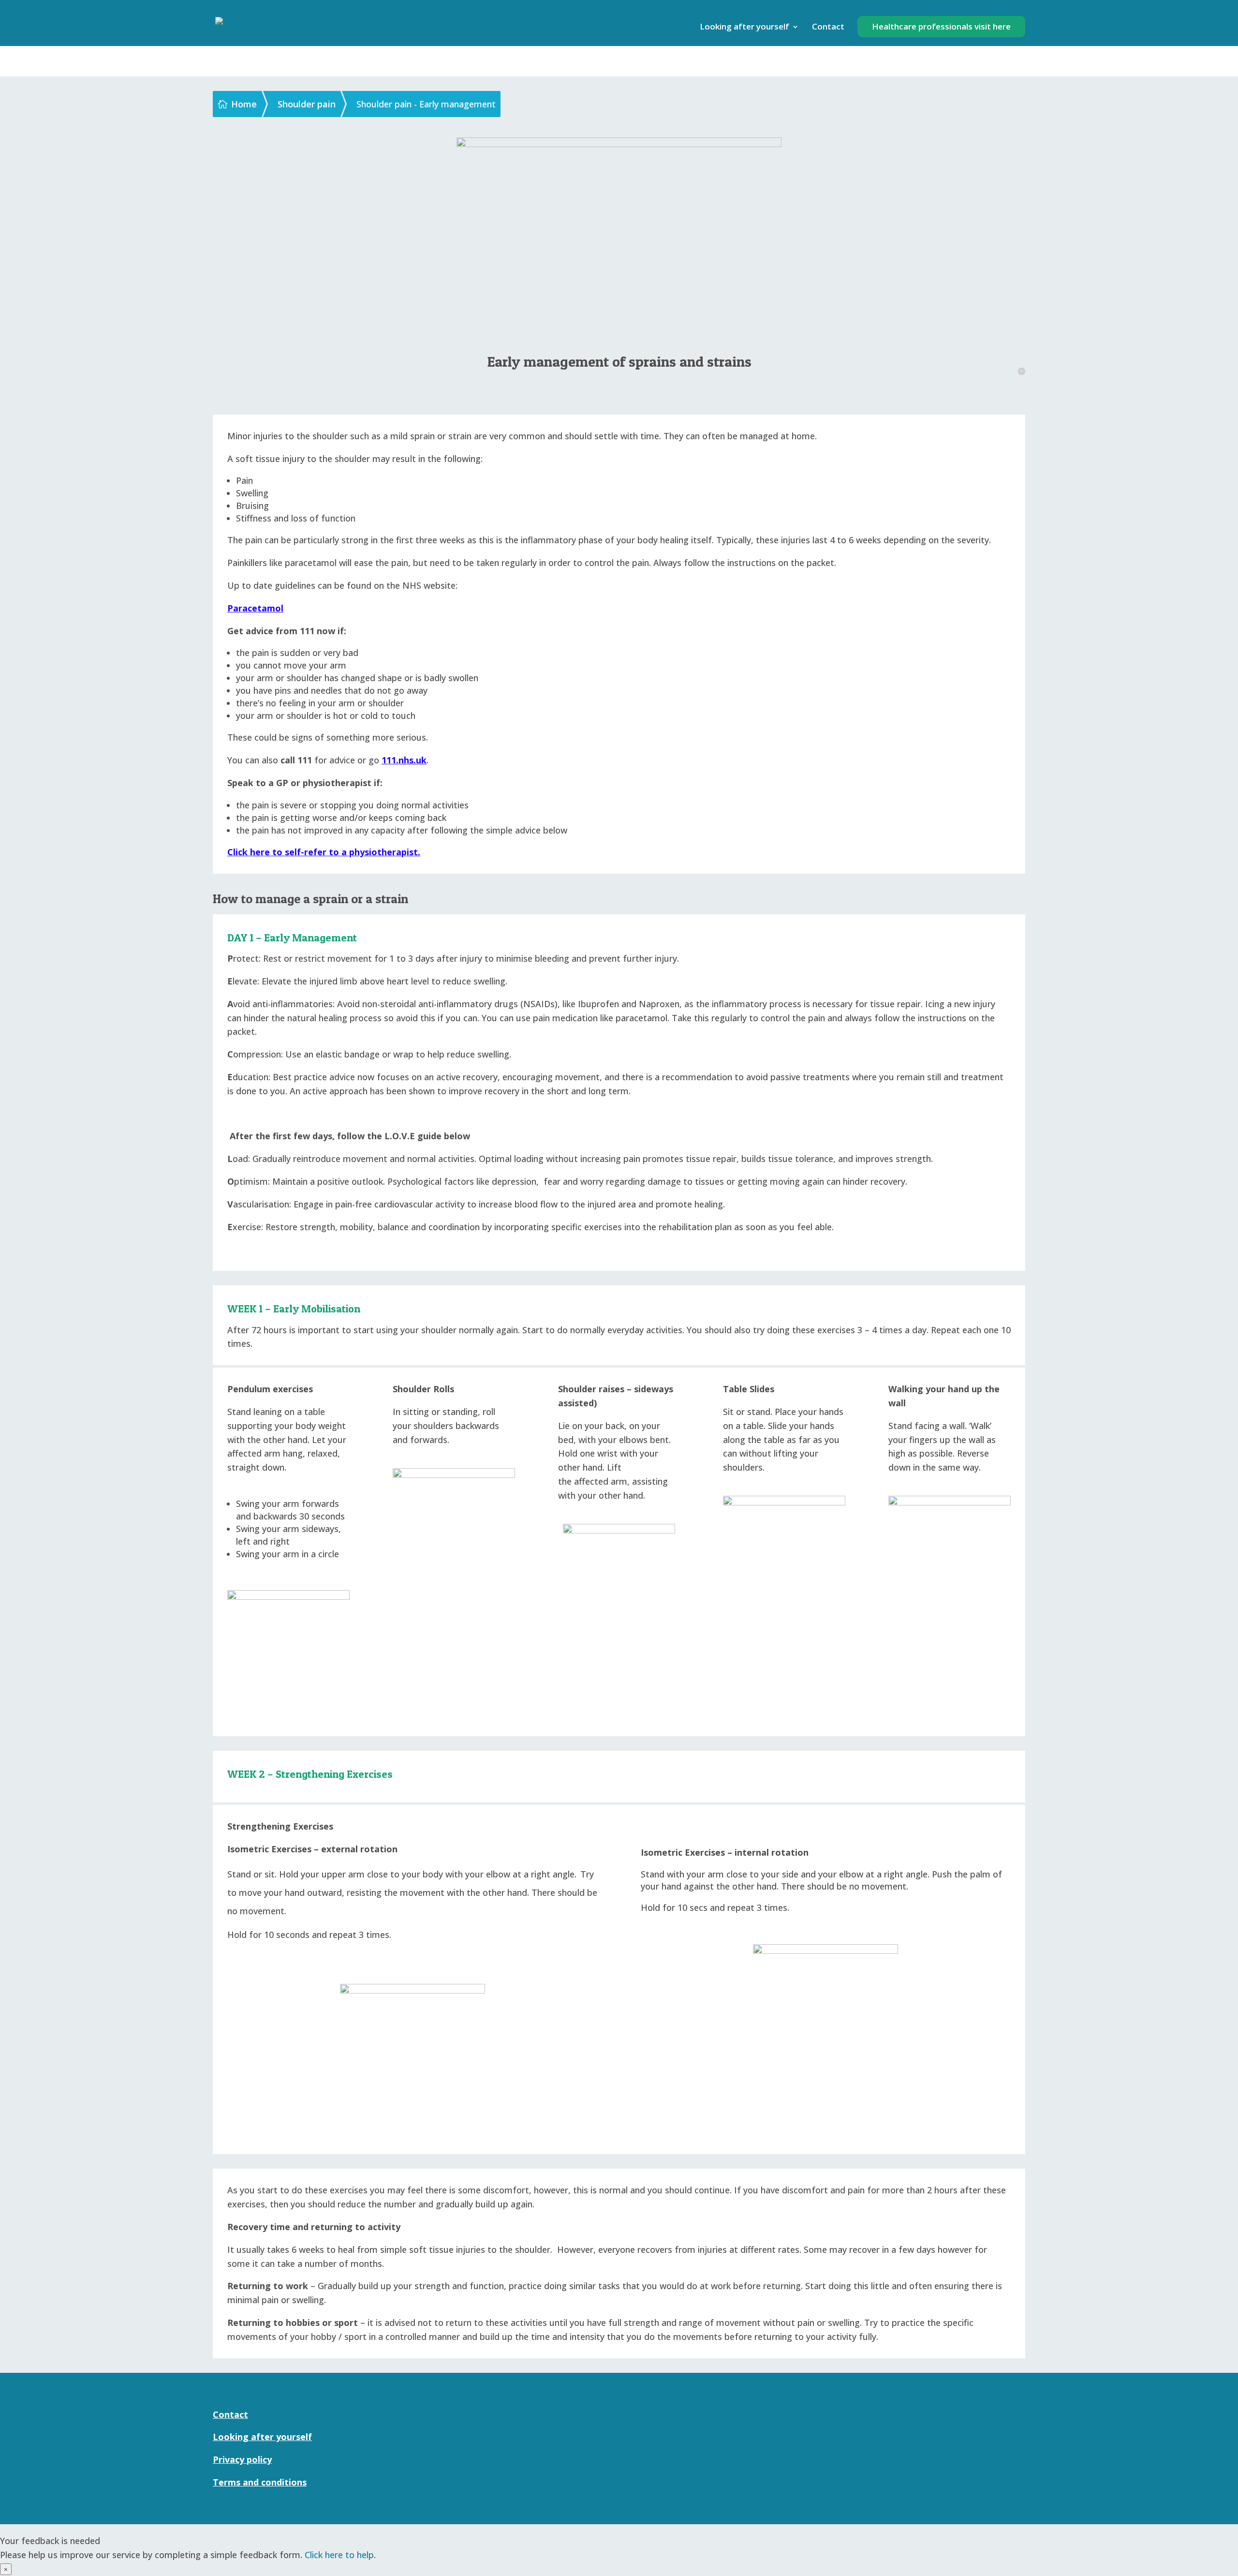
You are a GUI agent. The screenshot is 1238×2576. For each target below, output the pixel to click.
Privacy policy (242, 2459)
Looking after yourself (744, 28)
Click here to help (339, 2555)
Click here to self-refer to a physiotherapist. (324, 852)
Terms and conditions (260, 2482)
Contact (828, 28)
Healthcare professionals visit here (941, 26)
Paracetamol (255, 608)
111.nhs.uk (404, 760)
